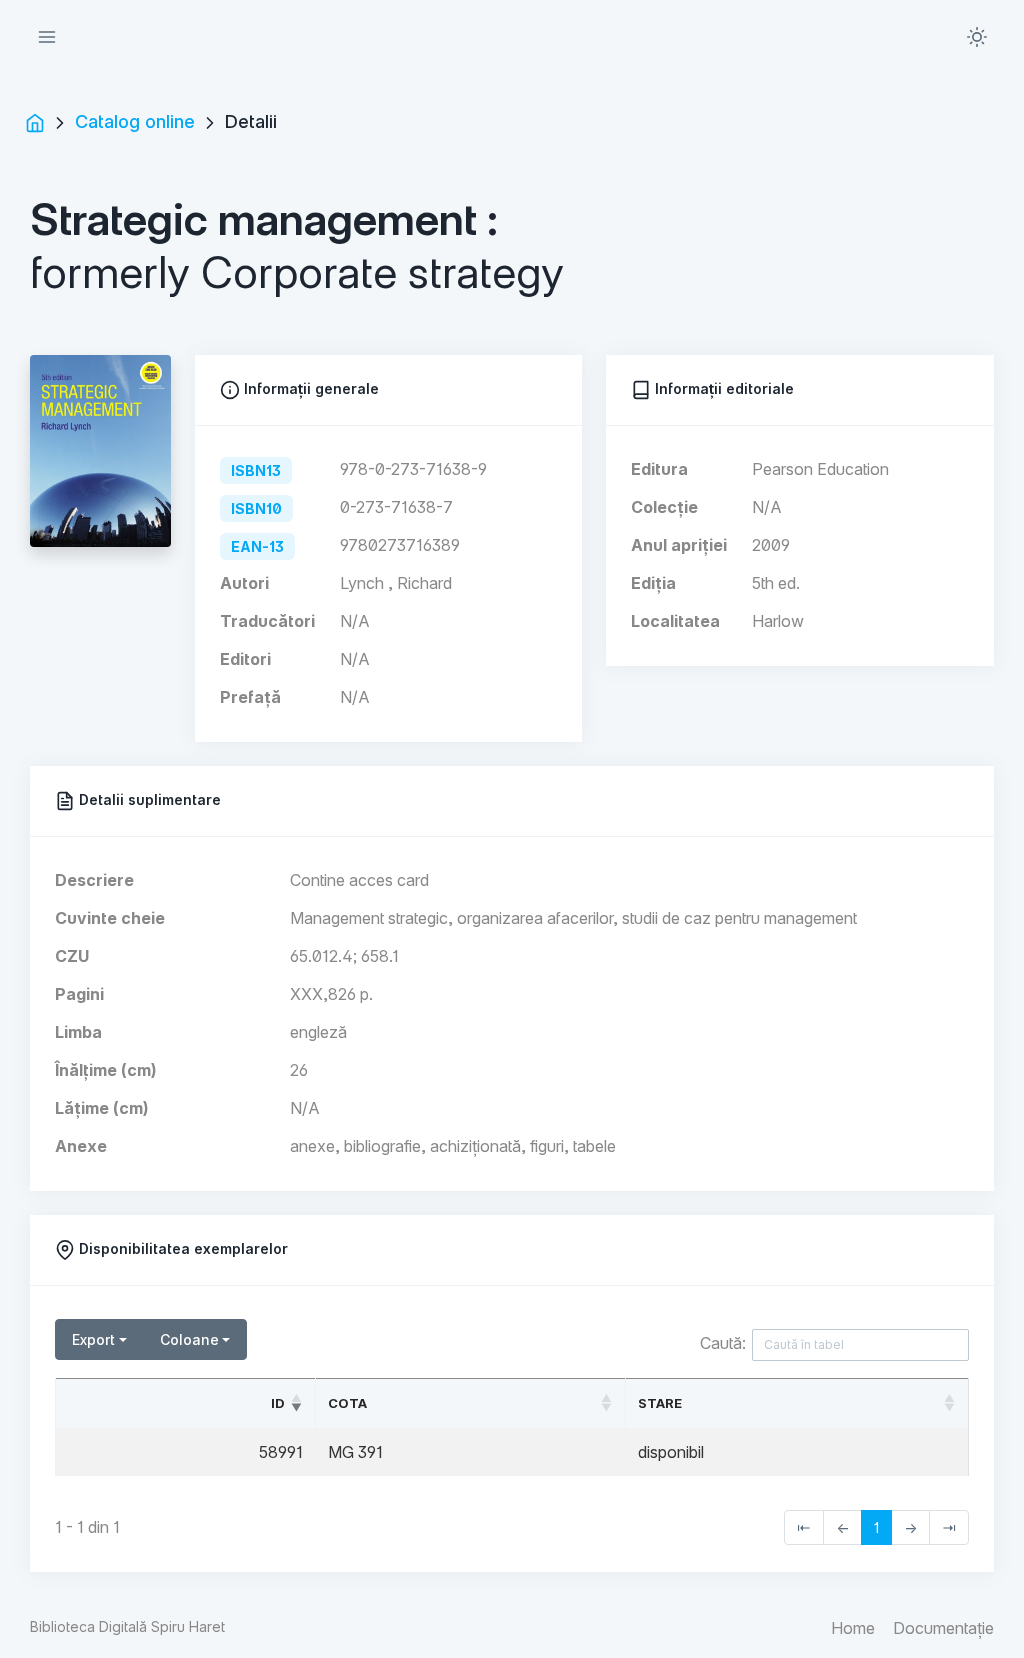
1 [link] (876, 1527)
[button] (977, 37)
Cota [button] (347, 1403)
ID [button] (278, 1403)
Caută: (723, 1343)
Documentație (943, 1628)
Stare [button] (660, 1403)
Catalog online (135, 121)
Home (853, 1628)
